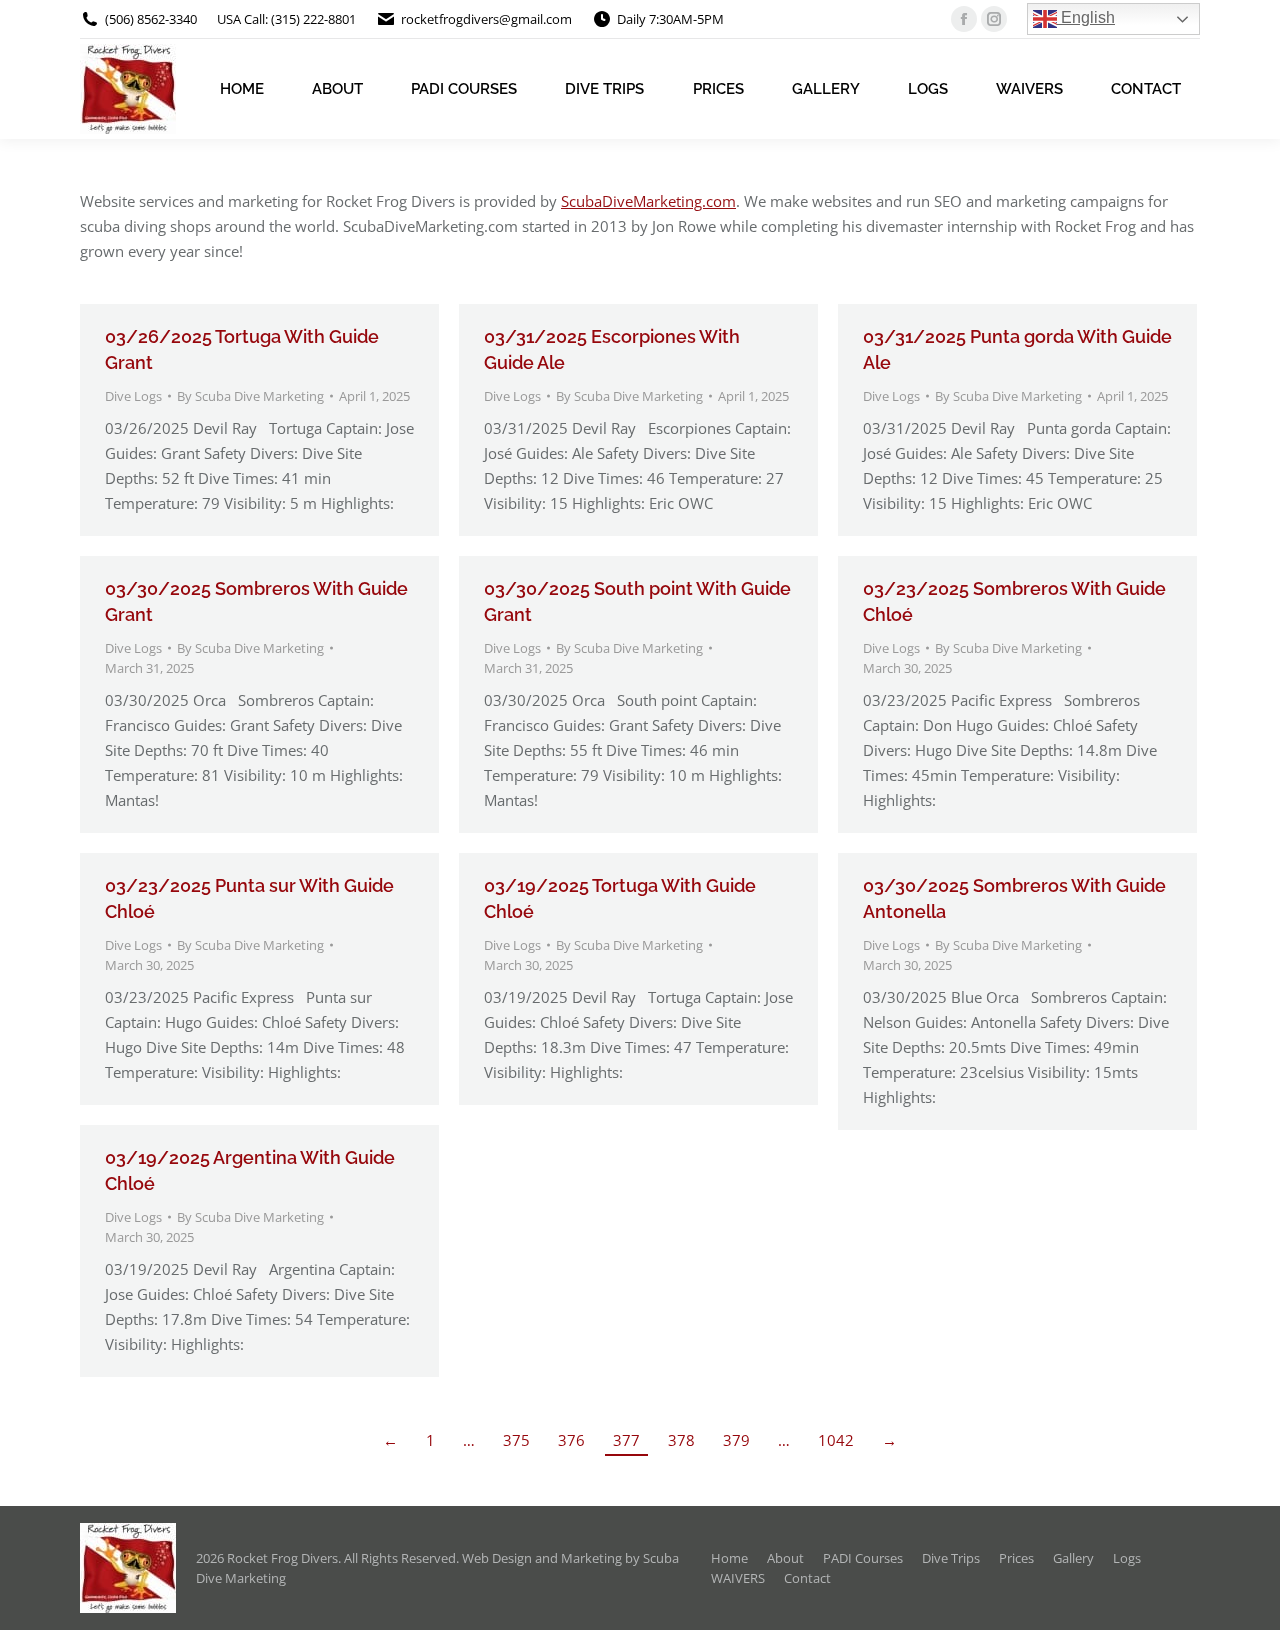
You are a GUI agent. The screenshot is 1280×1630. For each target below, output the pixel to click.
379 (736, 1440)
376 (571, 1440)
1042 (836, 1440)
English (1086, 17)
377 (626, 1440)
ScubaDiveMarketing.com (648, 201)
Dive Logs (133, 396)
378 (681, 1440)
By (250, 396)
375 (516, 1440)
